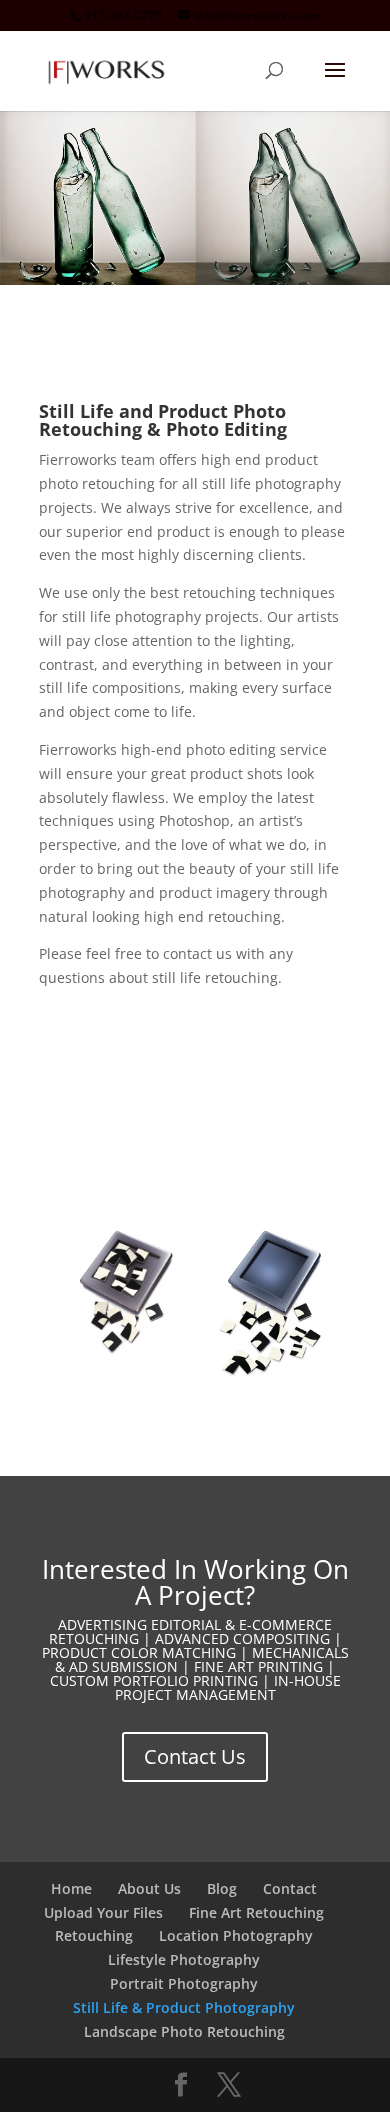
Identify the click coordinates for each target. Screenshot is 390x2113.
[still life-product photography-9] (195, 1390)
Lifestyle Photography (184, 1959)
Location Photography (236, 1935)
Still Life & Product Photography (184, 2007)
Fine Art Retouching (256, 1912)
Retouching (94, 1935)
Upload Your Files (103, 1912)
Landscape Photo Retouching (184, 2031)
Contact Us (195, 1756)
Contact (290, 1888)
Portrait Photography (184, 1983)
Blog (222, 1888)
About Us (149, 1888)
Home (71, 1888)
